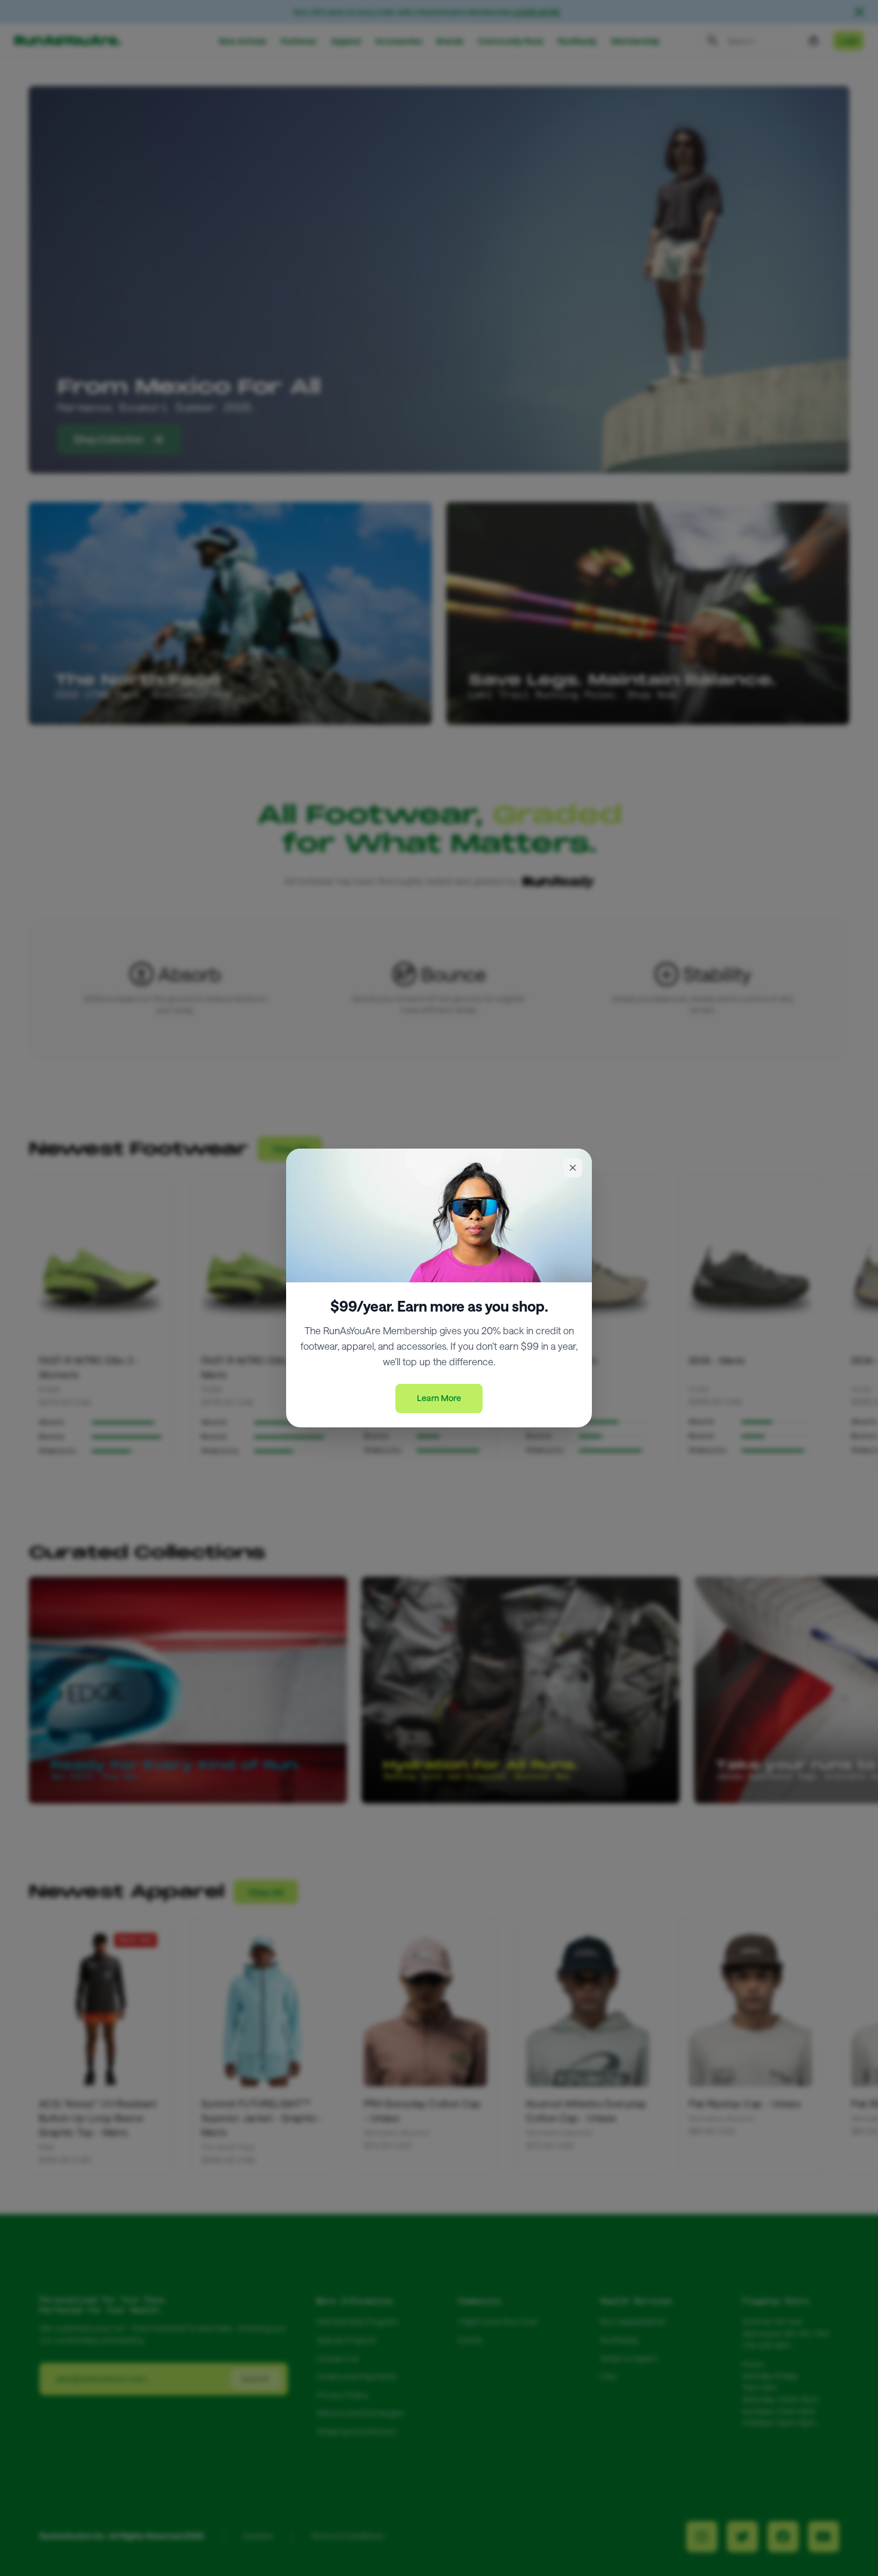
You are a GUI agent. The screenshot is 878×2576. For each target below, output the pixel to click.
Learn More (439, 1398)
